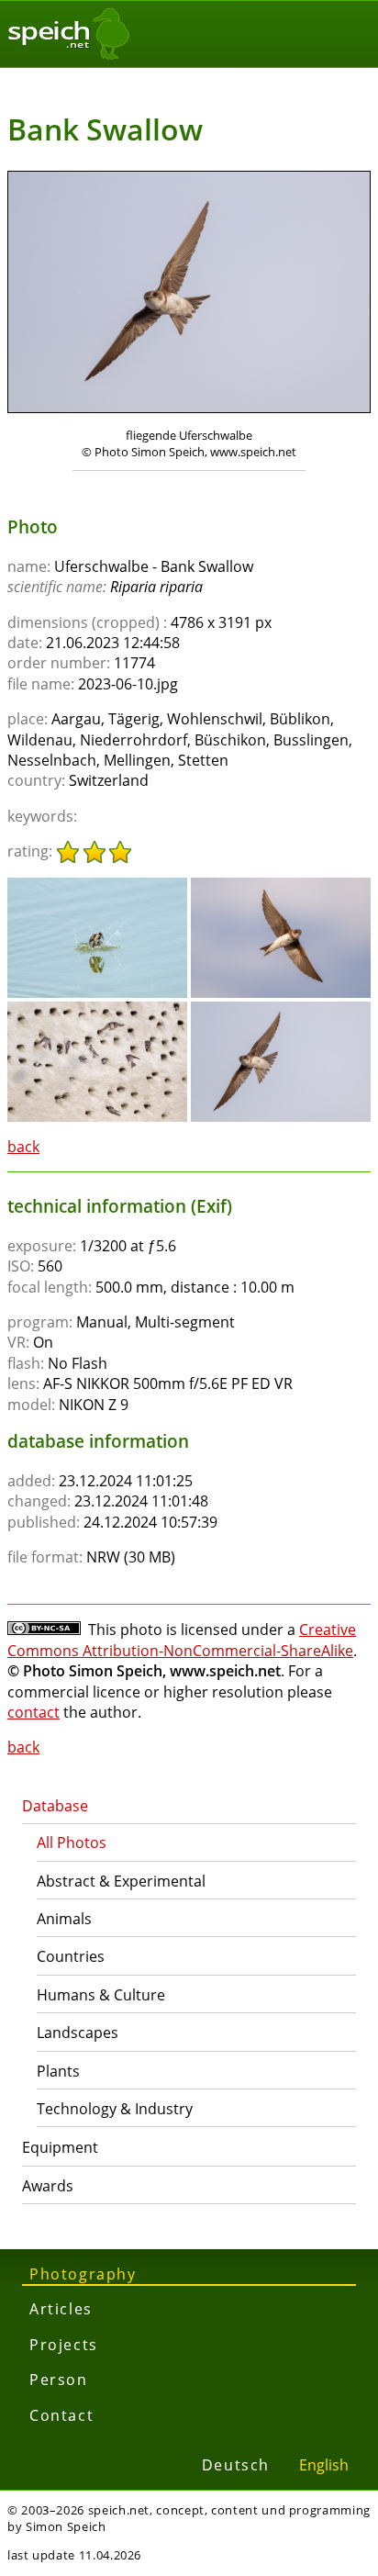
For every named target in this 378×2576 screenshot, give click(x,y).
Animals (64, 1919)
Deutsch (236, 2465)
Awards (48, 2186)
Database (55, 1806)
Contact (61, 2415)
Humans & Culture (101, 1995)
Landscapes (78, 2033)
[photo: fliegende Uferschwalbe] (189, 295)
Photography (83, 2274)
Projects (64, 2345)
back (23, 1147)
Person (59, 2380)
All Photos (72, 1842)
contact (33, 1712)
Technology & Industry (115, 2109)
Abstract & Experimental (121, 1881)
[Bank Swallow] (97, 886)
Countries (71, 1956)
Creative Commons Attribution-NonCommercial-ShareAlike (182, 1640)
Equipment (60, 2147)
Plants (58, 2071)
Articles (61, 2309)
